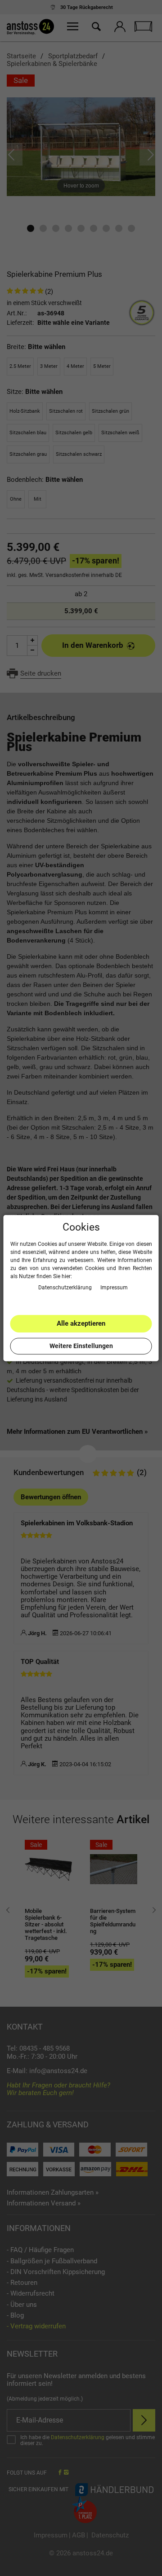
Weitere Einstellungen (81, 1346)
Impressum (114, 1288)
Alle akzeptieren (81, 1323)
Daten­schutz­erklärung (66, 1288)
